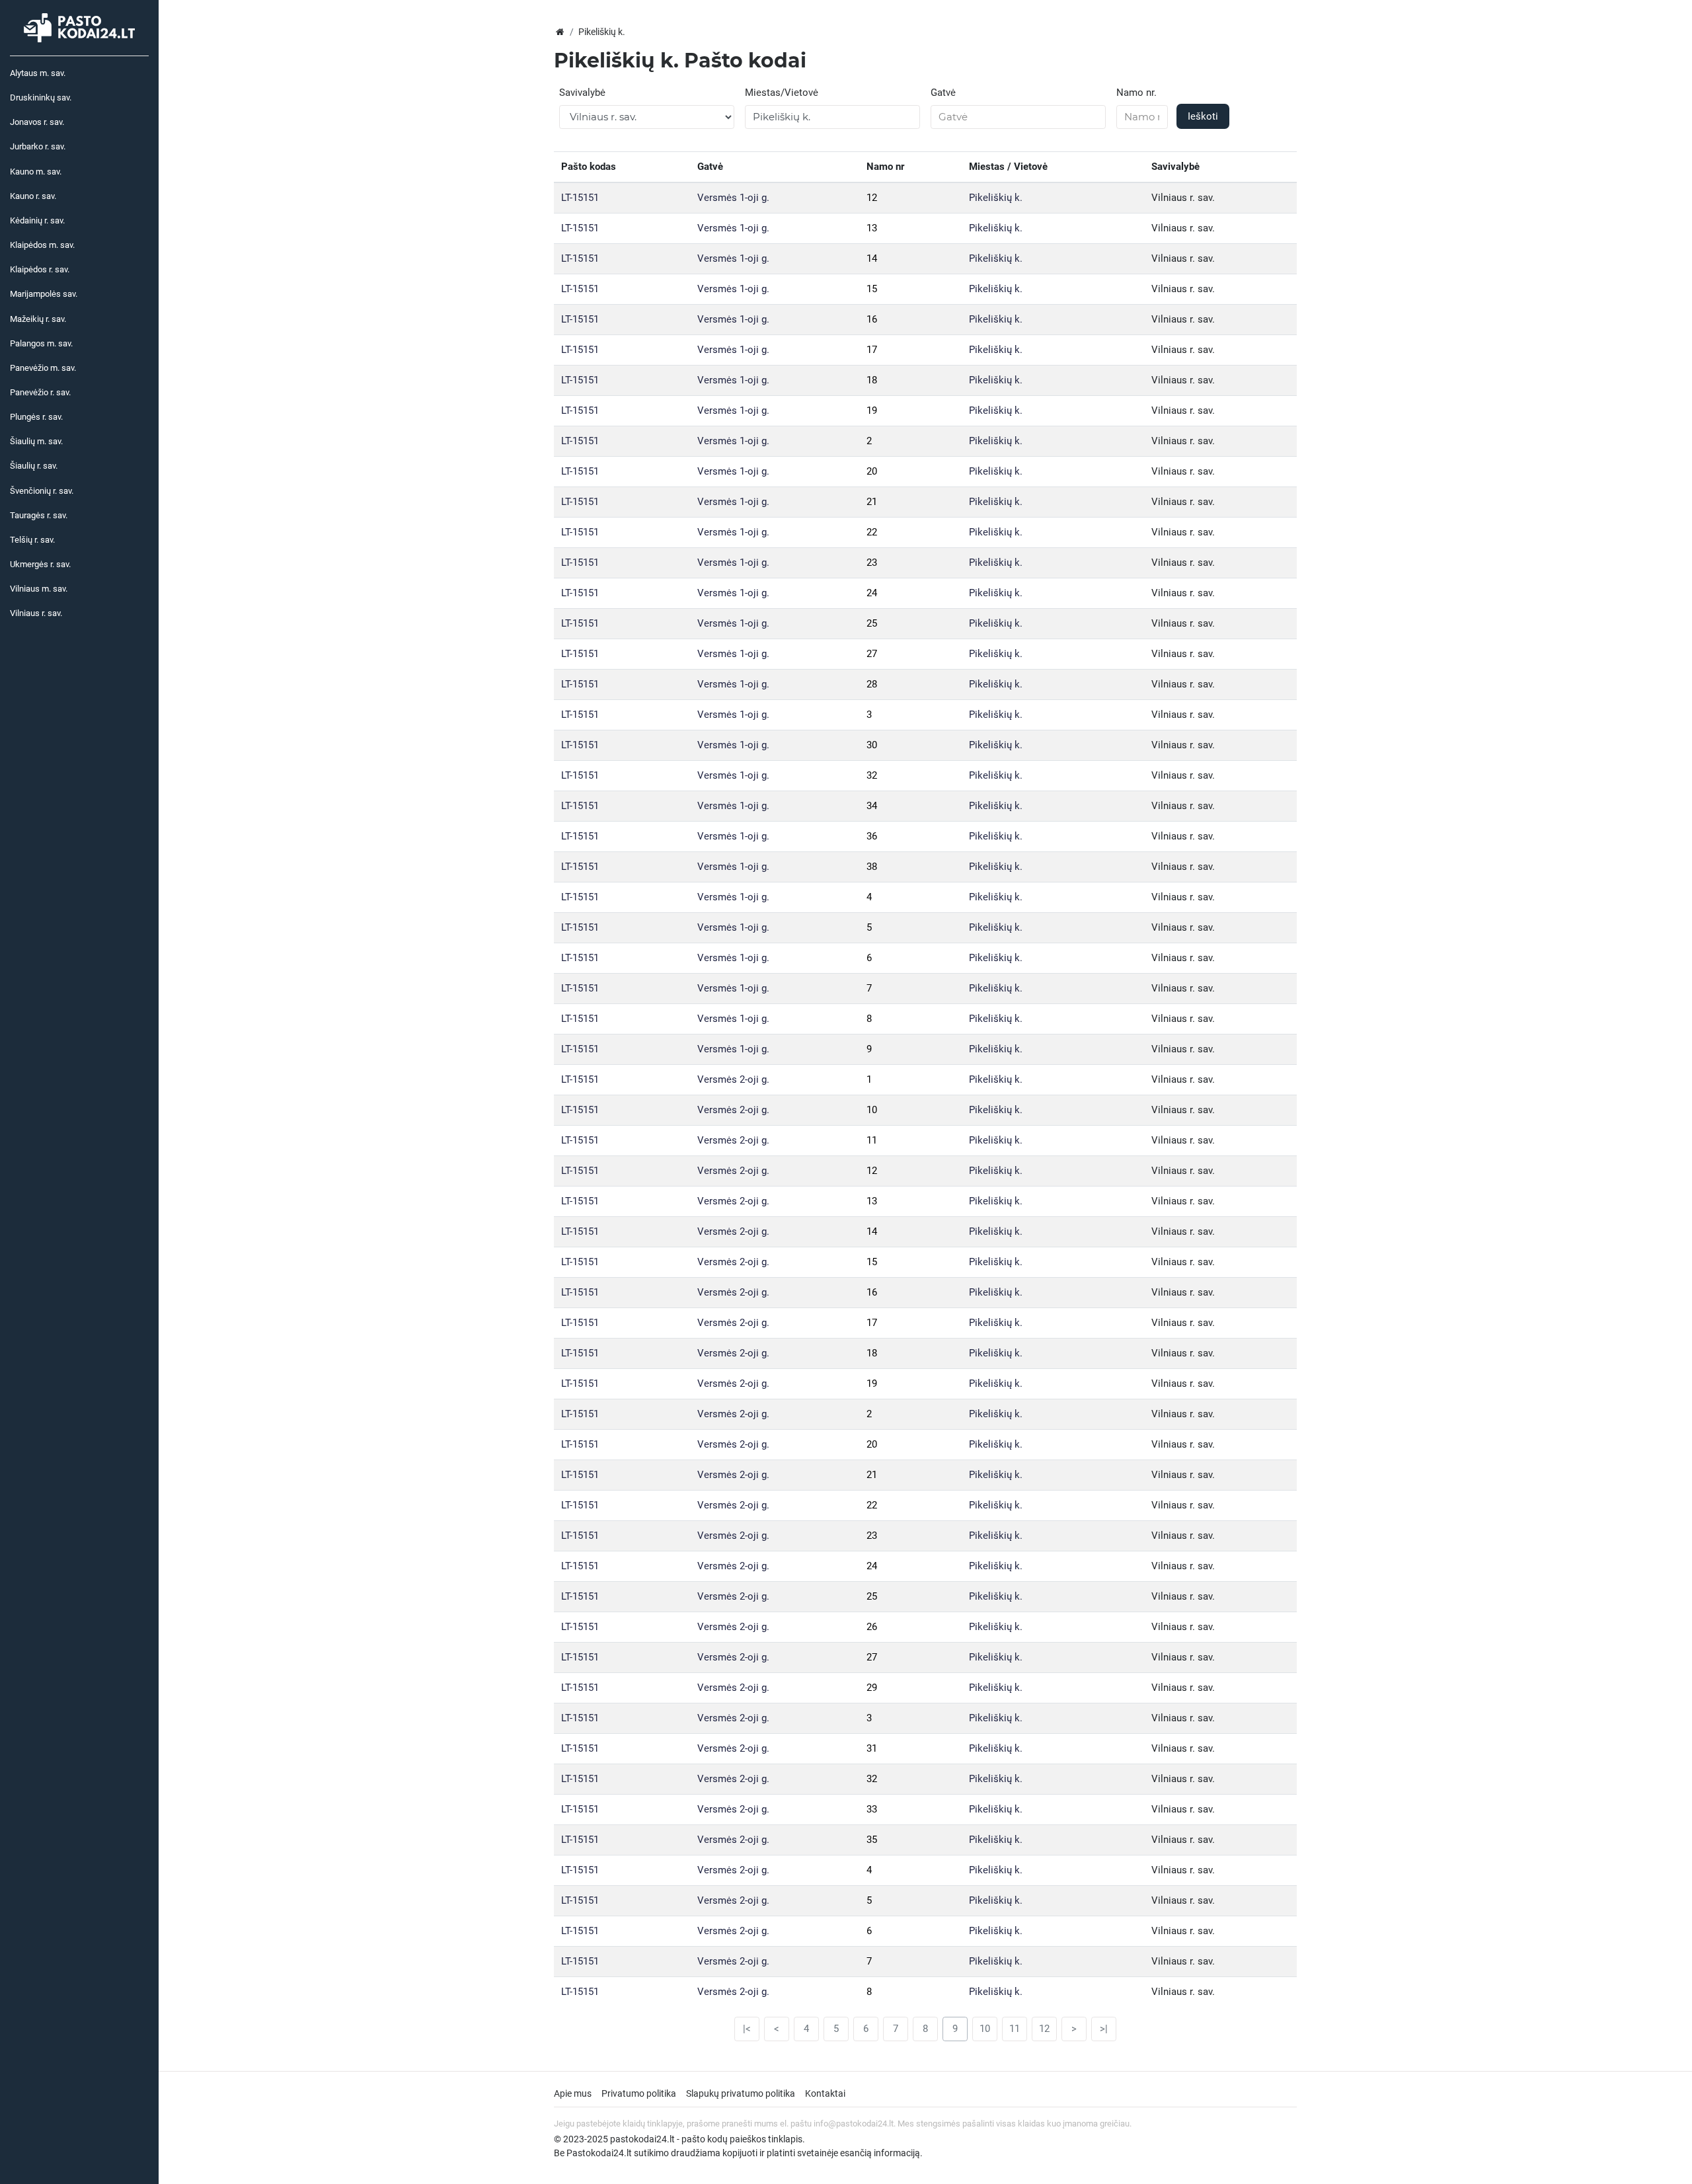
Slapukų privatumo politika (741, 2093)
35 (872, 1840)
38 (872, 867)
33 (872, 1809)
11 (872, 1140)
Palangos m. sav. (41, 343)
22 (872, 532)
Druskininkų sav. (41, 97)
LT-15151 (580, 198)
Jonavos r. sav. (37, 122)
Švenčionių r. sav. (42, 491)
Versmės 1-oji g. (733, 198)
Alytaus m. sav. (38, 73)
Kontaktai (825, 2093)
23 (872, 563)
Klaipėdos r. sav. (40, 269)
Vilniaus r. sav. (36, 613)
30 (872, 745)
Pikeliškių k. (996, 198)
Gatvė (943, 93)
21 (872, 502)
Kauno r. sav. (33, 196)
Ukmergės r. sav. (40, 564)
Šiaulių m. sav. (36, 441)
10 (872, 1110)
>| (1104, 2029)
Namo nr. (1136, 93)
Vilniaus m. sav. (39, 589)
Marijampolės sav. (44, 294)
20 (872, 471)
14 (872, 258)
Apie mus (573, 2093)
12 (872, 198)
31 (872, 1748)
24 (872, 593)
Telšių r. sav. (32, 540)
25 (872, 623)
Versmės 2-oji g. (733, 1079)
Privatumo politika (639, 2093)
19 (872, 410)
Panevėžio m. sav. (43, 368)
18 (872, 380)
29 (872, 1688)
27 (872, 654)
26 (872, 1627)
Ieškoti (1203, 116)
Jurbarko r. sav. (38, 146)
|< (747, 2029)
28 (872, 684)
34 (872, 806)
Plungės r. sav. (36, 417)
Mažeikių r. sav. (38, 319)
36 (872, 836)
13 (872, 228)
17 (872, 350)
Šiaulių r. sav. (34, 466)
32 (872, 775)
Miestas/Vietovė (782, 93)
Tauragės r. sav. (39, 515)
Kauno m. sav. (36, 172)
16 (872, 319)
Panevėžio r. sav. (40, 392)
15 (872, 289)
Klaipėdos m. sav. (42, 245)
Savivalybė (582, 93)
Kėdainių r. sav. (37, 220)
